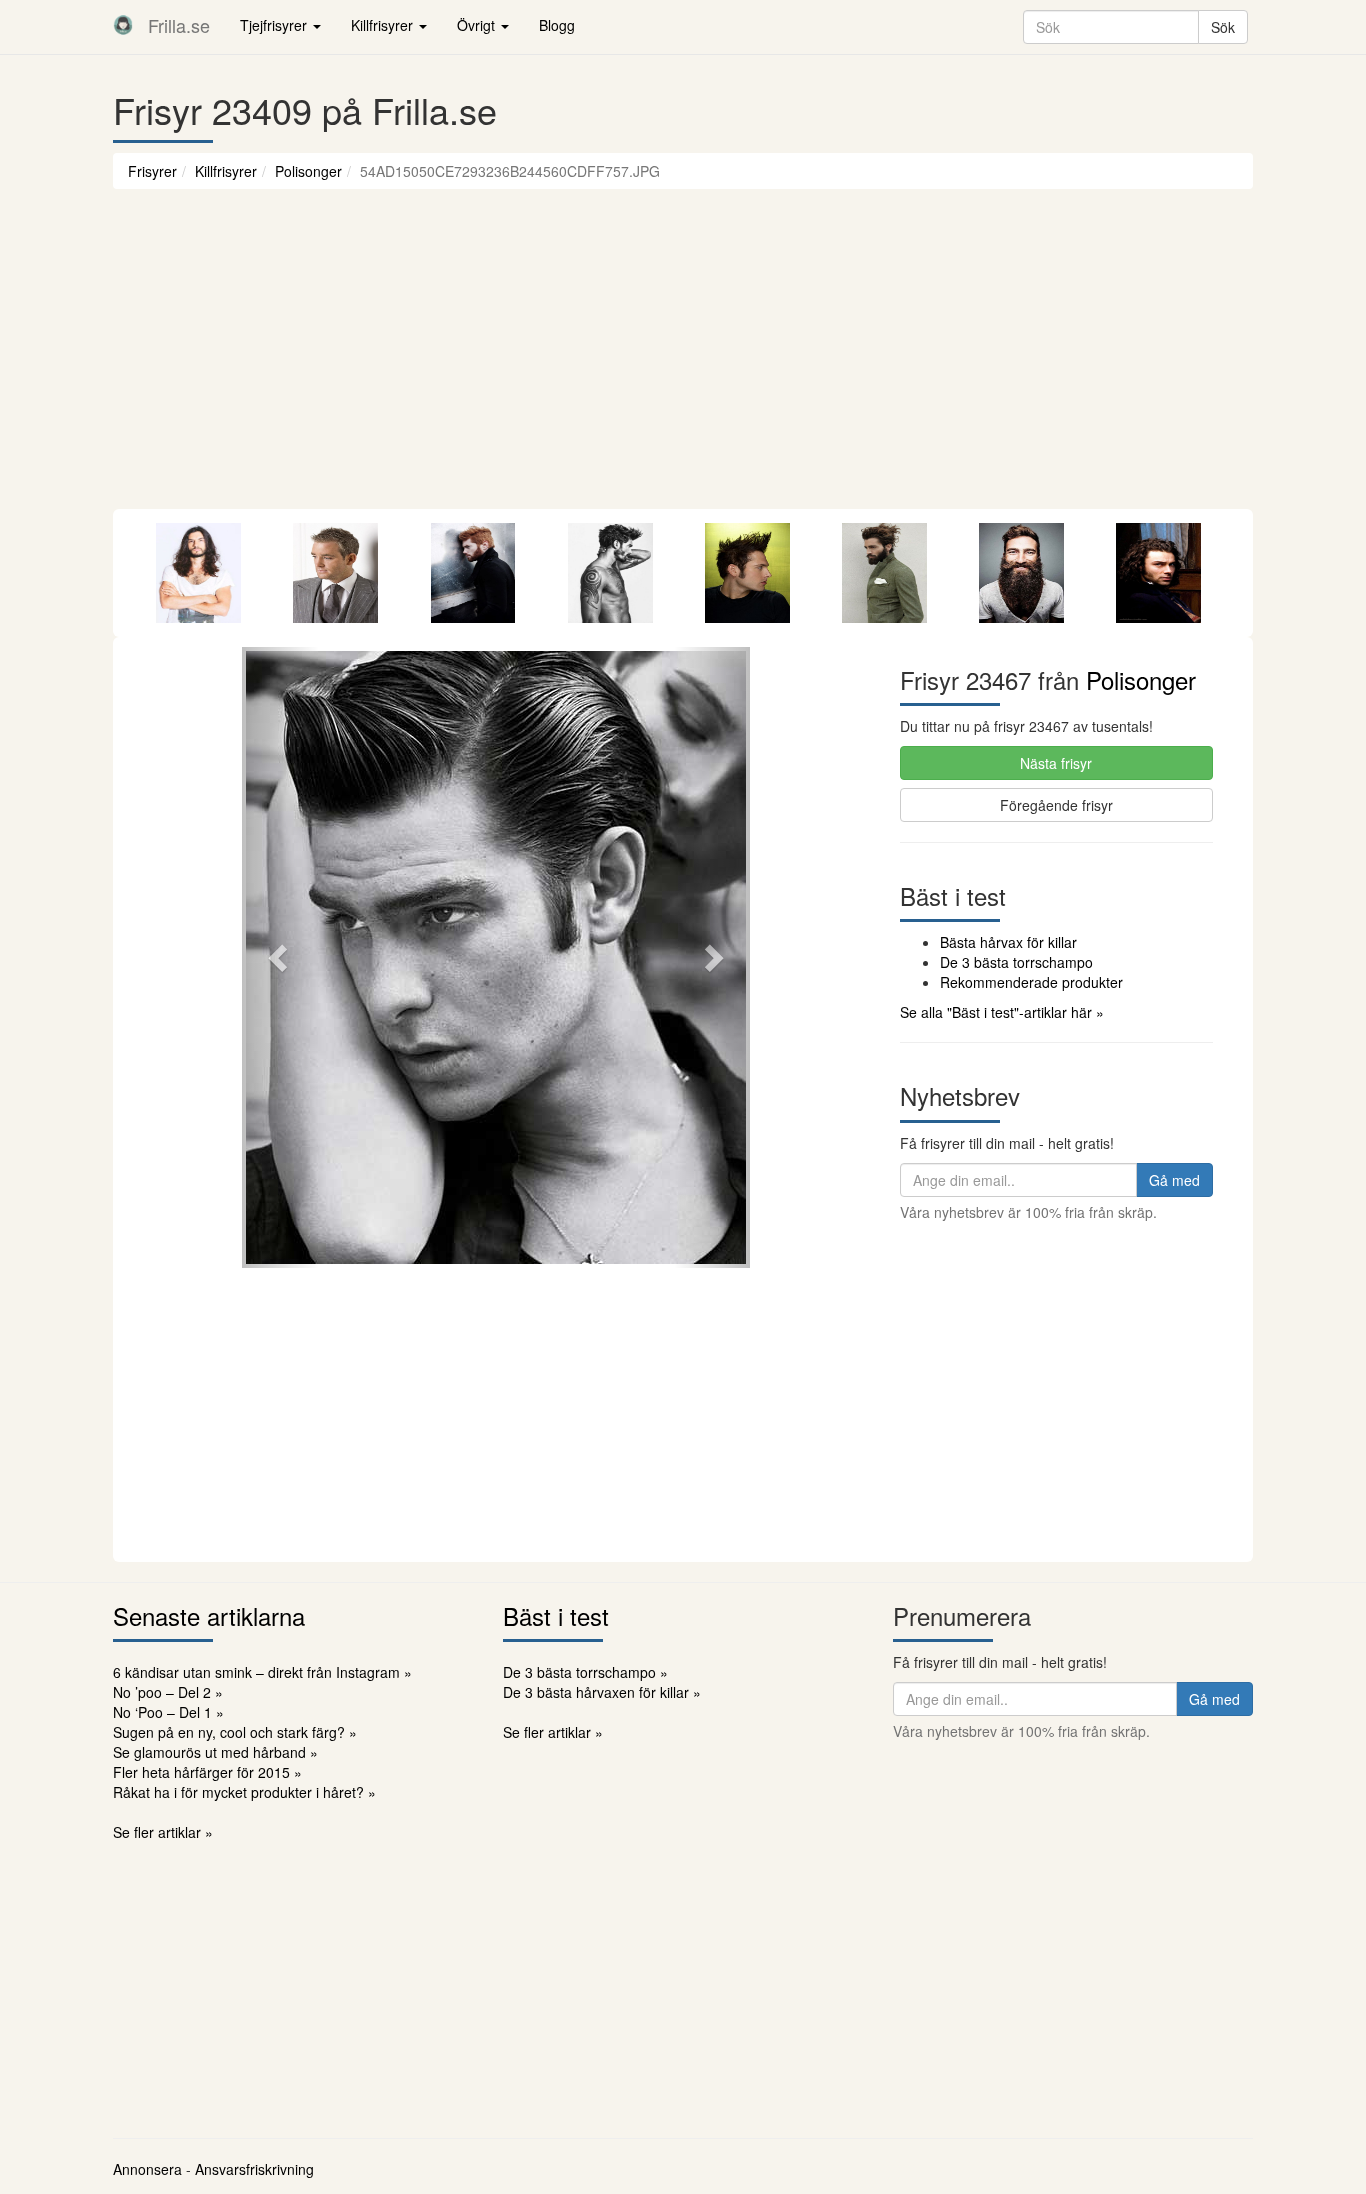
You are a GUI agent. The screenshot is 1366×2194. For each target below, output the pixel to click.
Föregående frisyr (1056, 805)
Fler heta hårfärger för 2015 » (207, 1772)
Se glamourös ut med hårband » (215, 1752)
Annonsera (147, 2169)
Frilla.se (179, 25)
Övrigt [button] (478, 25)
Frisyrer (152, 171)
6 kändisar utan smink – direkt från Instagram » (262, 1672)
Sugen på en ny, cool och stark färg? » (235, 1732)
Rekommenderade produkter (1031, 982)
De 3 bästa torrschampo (1016, 962)
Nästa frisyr (1056, 763)
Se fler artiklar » (163, 1832)
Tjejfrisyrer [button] (275, 25)
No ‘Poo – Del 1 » (168, 1712)
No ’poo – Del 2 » (168, 1692)
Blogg (557, 25)
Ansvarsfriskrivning (254, 2169)
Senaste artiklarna (209, 1615)
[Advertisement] (683, 359)
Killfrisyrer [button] (384, 25)
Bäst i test (556, 1615)
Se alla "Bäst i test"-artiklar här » (1002, 1012)
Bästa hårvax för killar (1008, 942)
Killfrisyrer (226, 171)
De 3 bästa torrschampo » (585, 1672)
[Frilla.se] (123, 25)
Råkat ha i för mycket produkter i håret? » (244, 1792)
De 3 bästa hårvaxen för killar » (602, 1692)
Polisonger (308, 171)
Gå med (1174, 1180)
